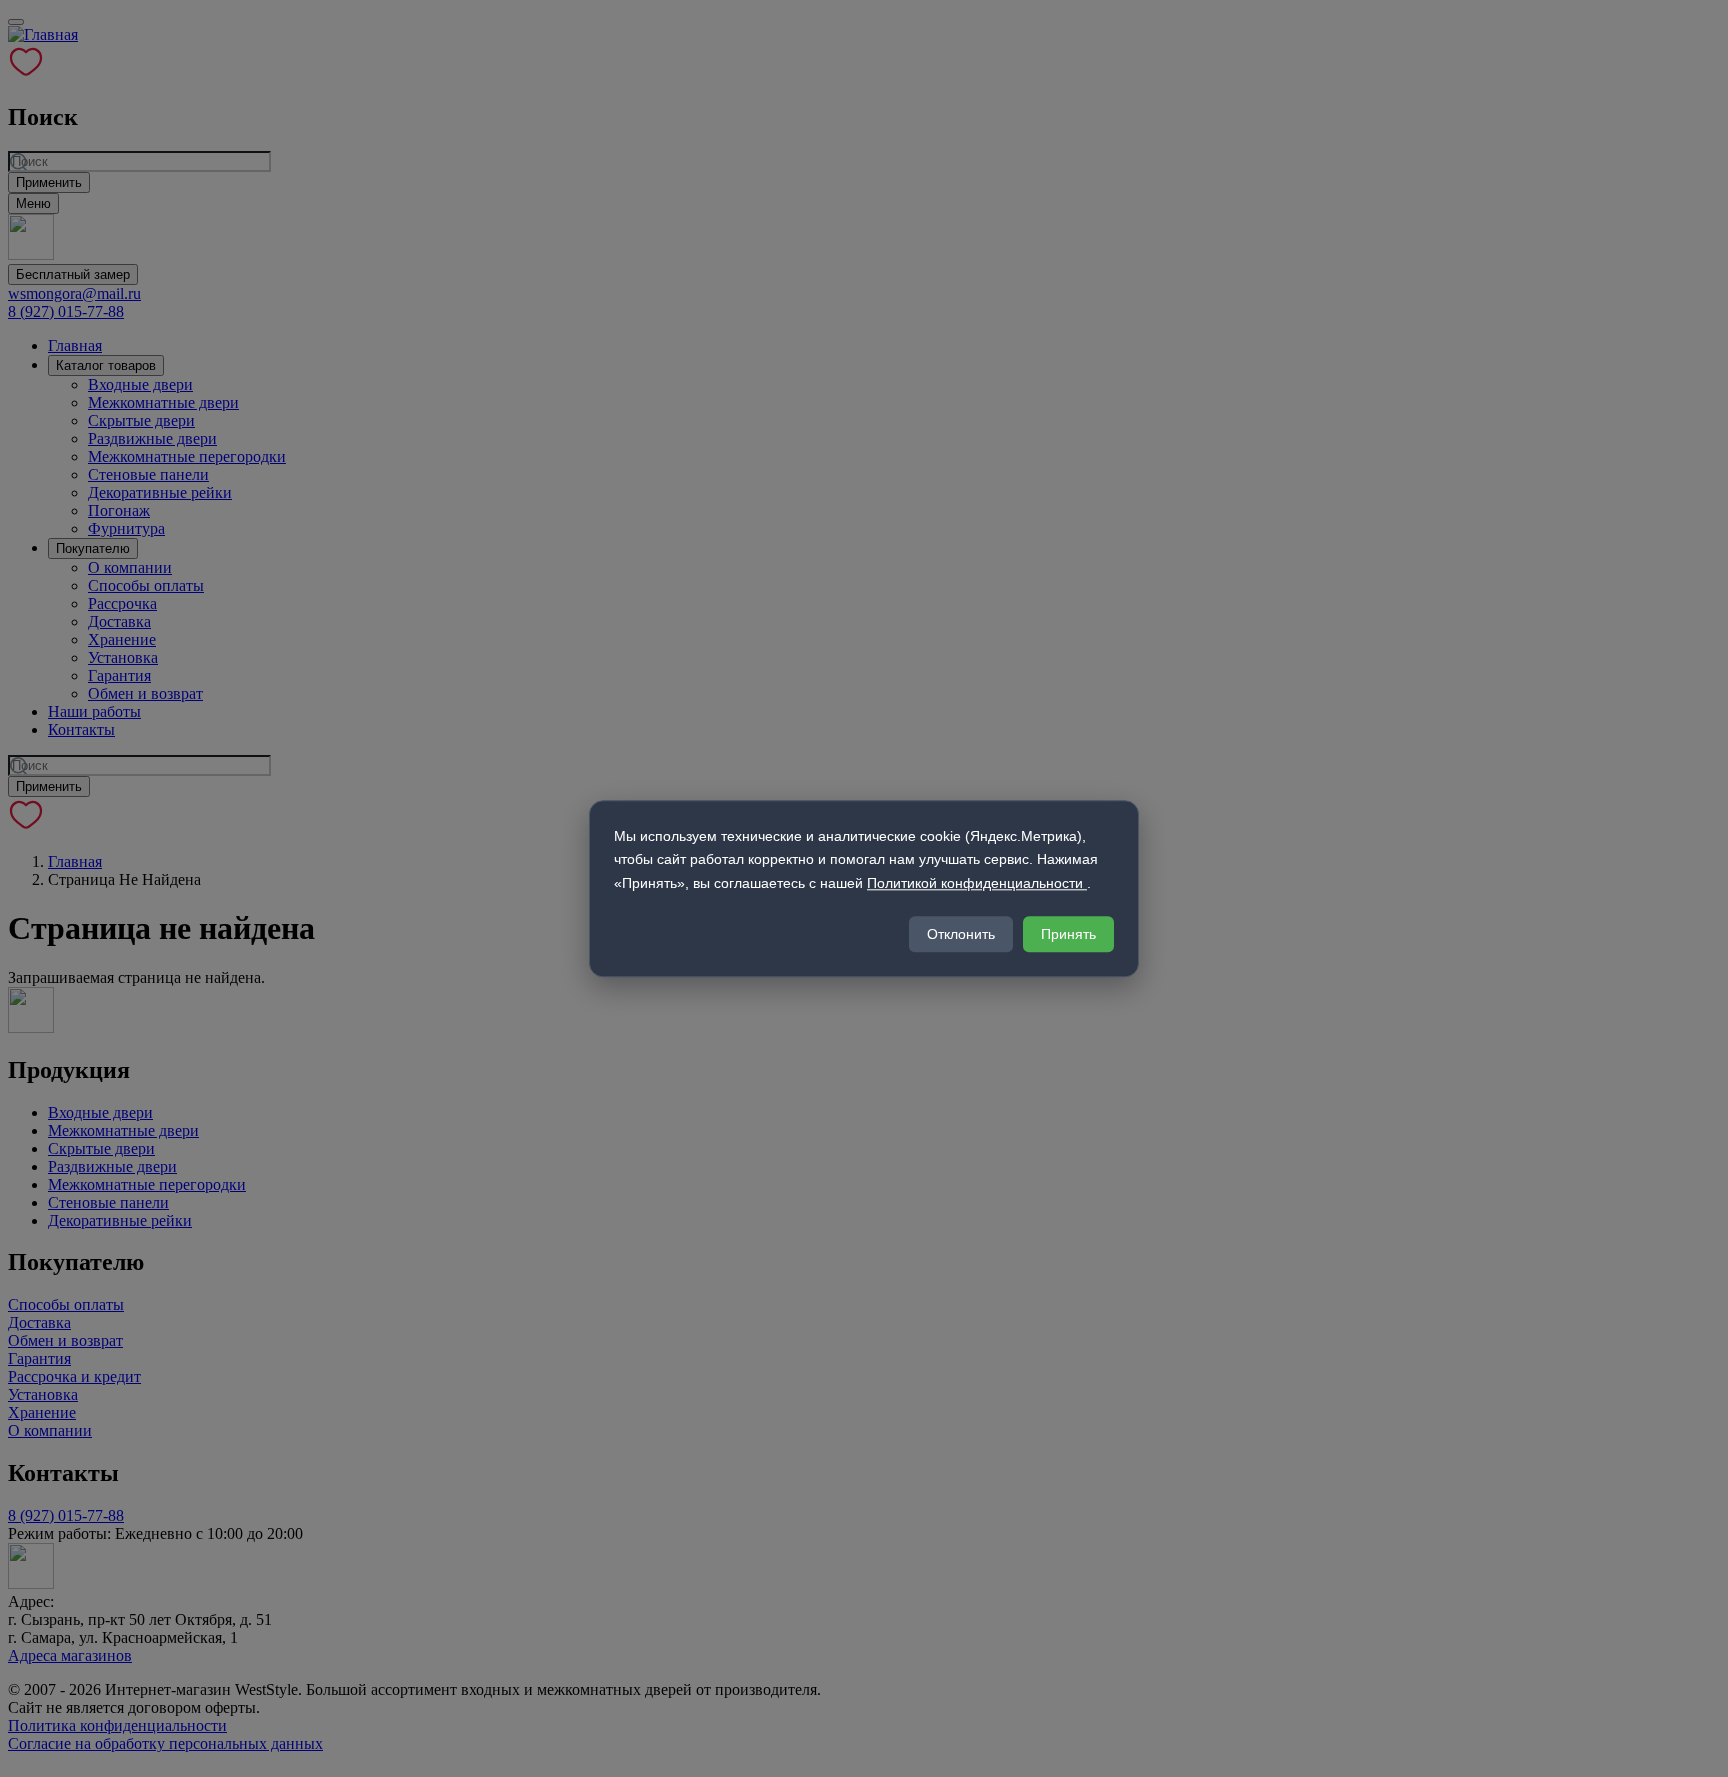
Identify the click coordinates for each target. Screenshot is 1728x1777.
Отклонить (961, 934)
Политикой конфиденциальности (977, 883)
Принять (1068, 934)
